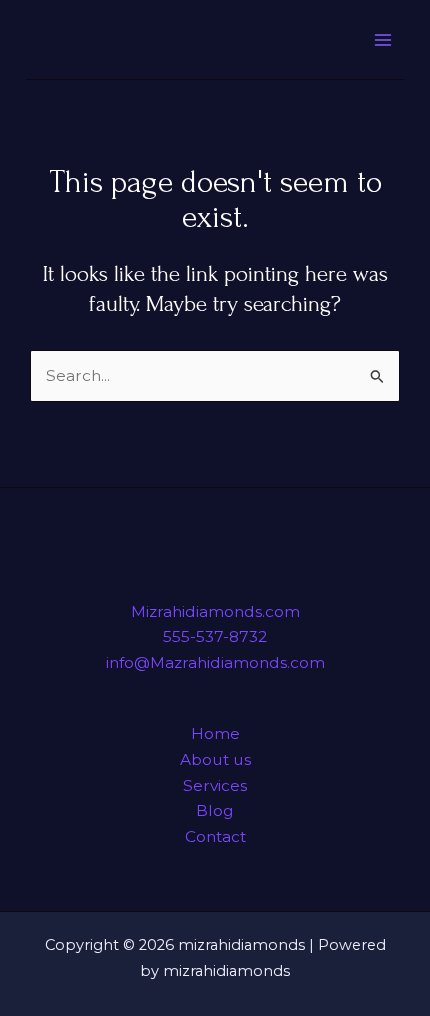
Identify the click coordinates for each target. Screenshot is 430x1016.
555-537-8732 (215, 636)
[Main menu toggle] (382, 39)
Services (215, 785)
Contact (215, 836)
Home (215, 733)
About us (215, 759)
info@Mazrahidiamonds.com (215, 662)
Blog (215, 810)
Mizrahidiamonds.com (215, 611)
